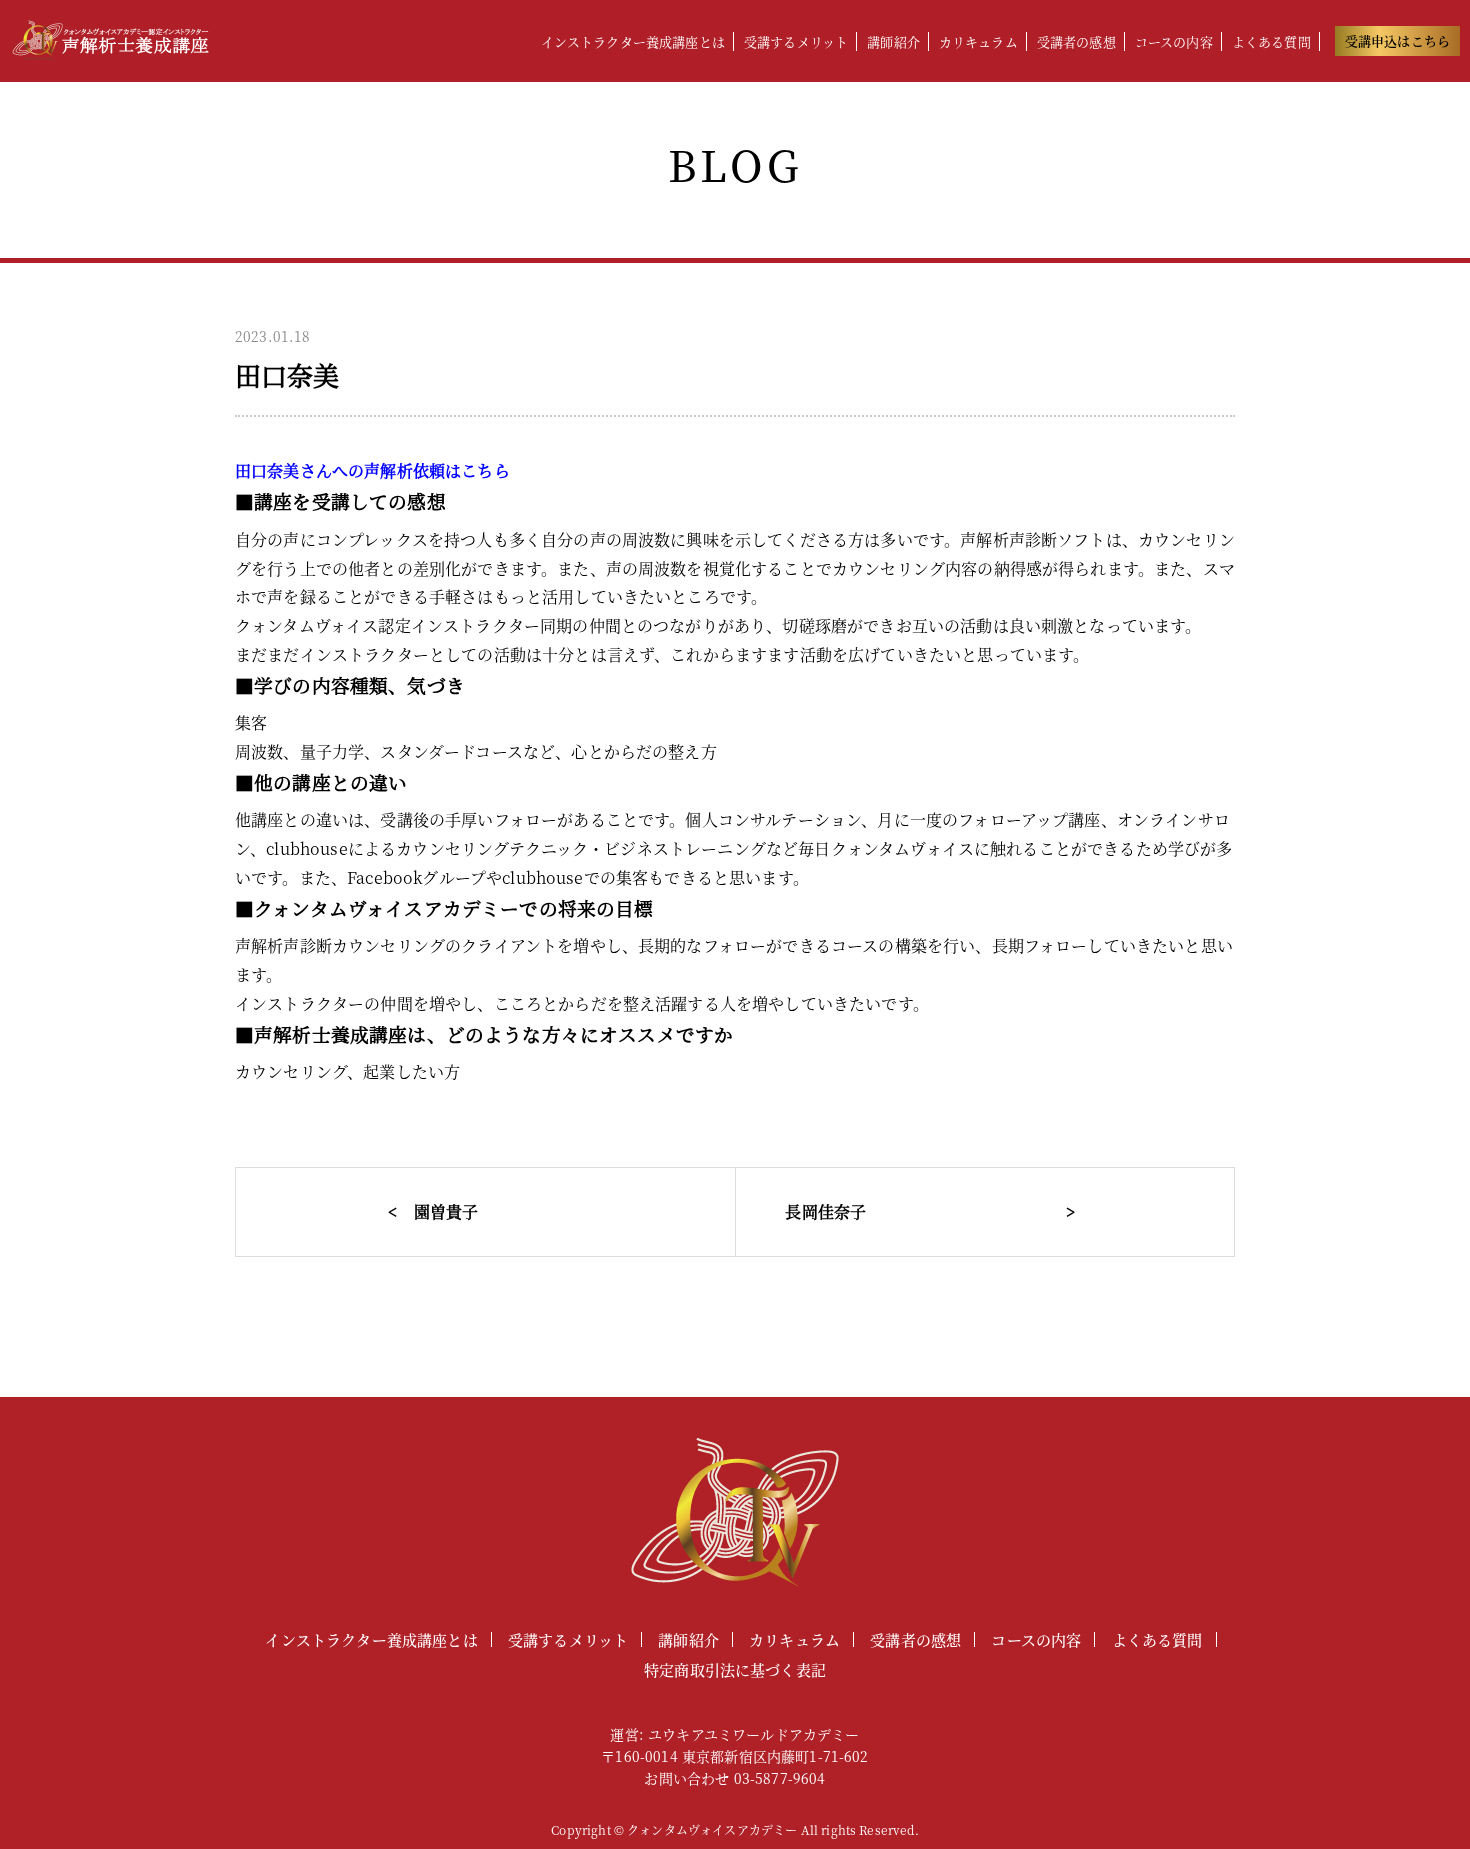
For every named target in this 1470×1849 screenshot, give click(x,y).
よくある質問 (1271, 41)
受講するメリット (796, 41)
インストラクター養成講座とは (633, 41)
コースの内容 (1174, 41)
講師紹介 (893, 41)
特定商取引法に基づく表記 (735, 1669)
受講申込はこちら (1397, 40)
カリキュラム (978, 41)
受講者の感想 (1076, 41)
